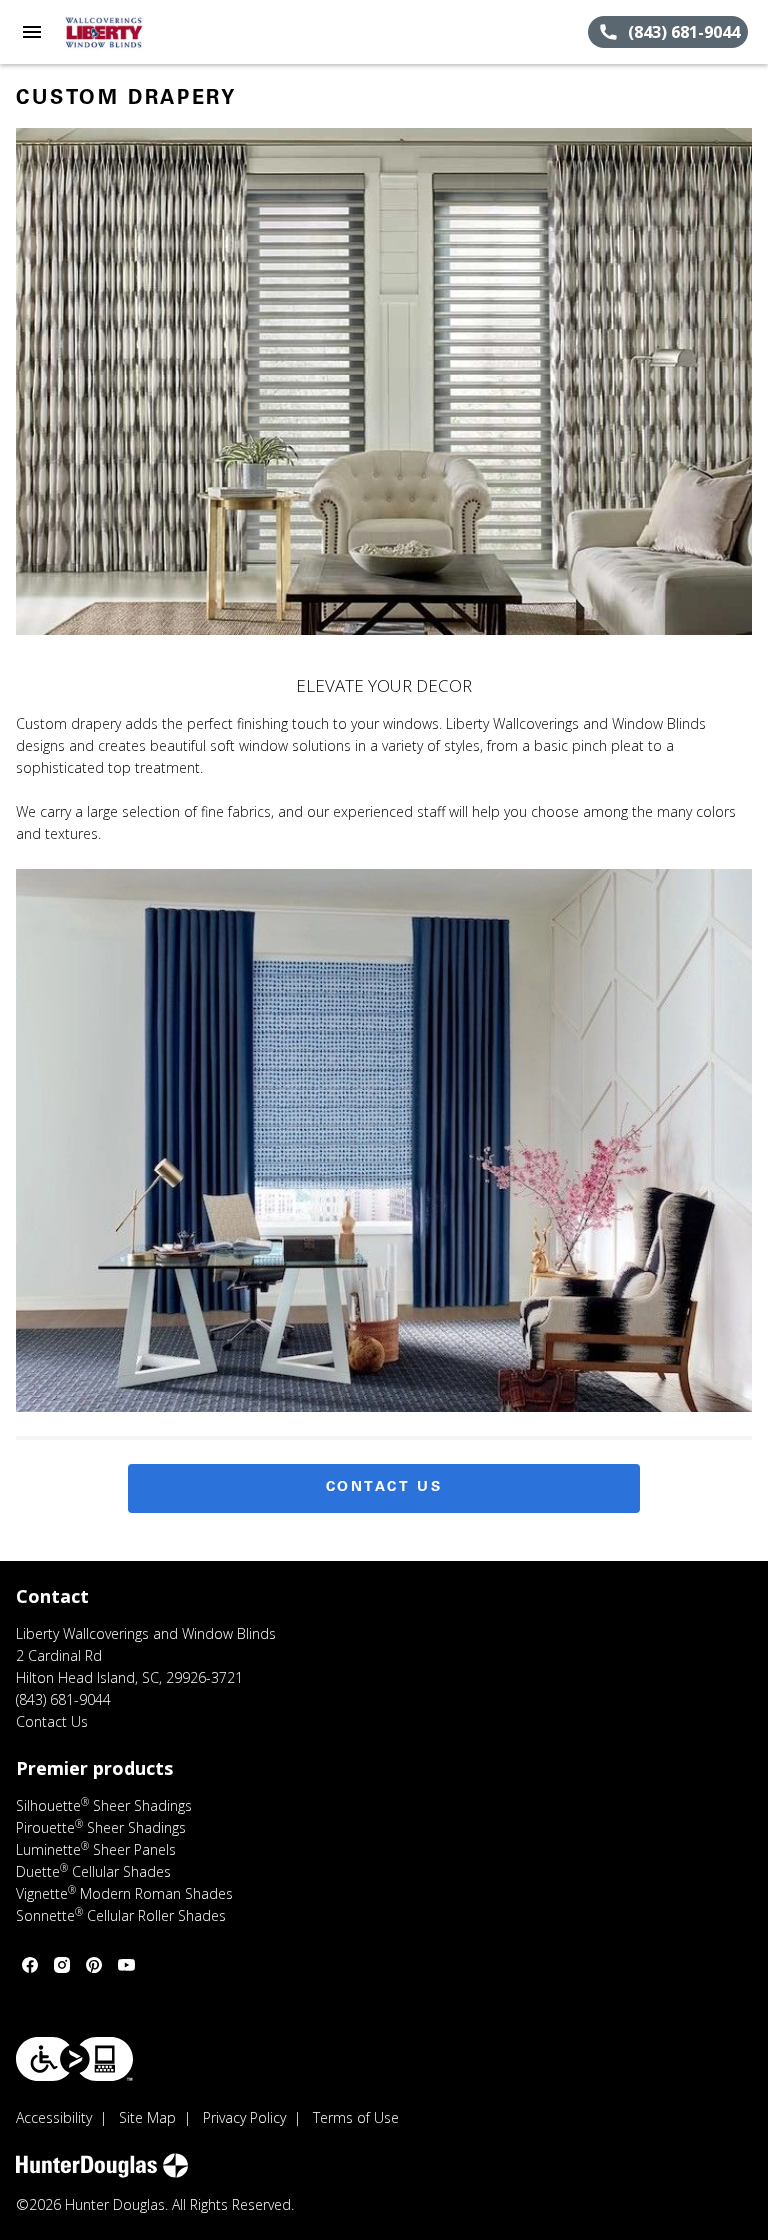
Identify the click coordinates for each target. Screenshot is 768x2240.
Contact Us (384, 1488)
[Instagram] (62, 1965)
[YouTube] (126, 1965)
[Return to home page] (124, 32)
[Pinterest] (94, 1965)
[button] (32, 32)
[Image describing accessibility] (74, 2059)
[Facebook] (30, 1965)
